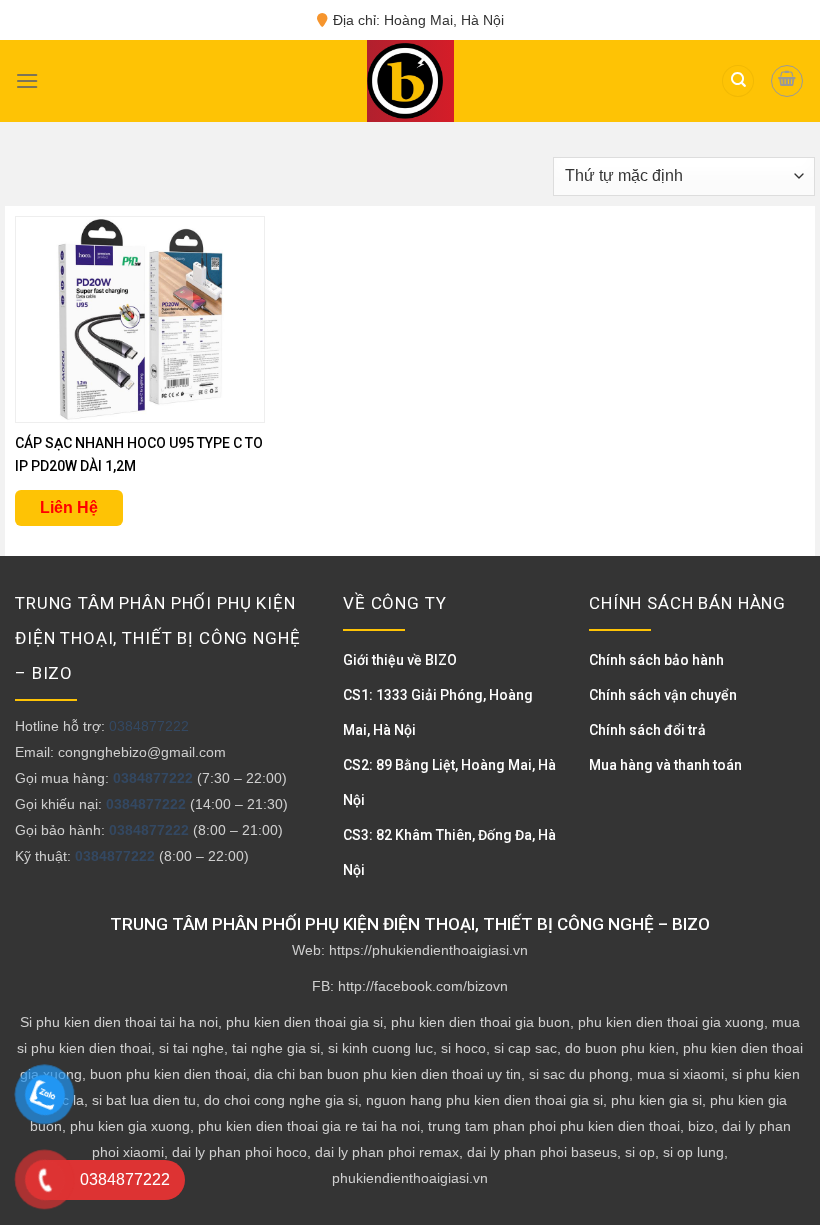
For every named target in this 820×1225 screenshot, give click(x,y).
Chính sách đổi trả (647, 730)
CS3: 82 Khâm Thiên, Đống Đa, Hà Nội (449, 852)
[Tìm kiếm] (738, 81)
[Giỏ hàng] (787, 81)
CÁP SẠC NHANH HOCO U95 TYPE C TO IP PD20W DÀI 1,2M (139, 454)
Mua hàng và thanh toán (665, 765)
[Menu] (27, 80)
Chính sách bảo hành (656, 660)
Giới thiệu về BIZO (400, 660)
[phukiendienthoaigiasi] (405, 81)
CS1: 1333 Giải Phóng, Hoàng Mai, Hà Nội (438, 712)
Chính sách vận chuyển (663, 695)
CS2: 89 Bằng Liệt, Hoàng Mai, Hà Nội (449, 782)
